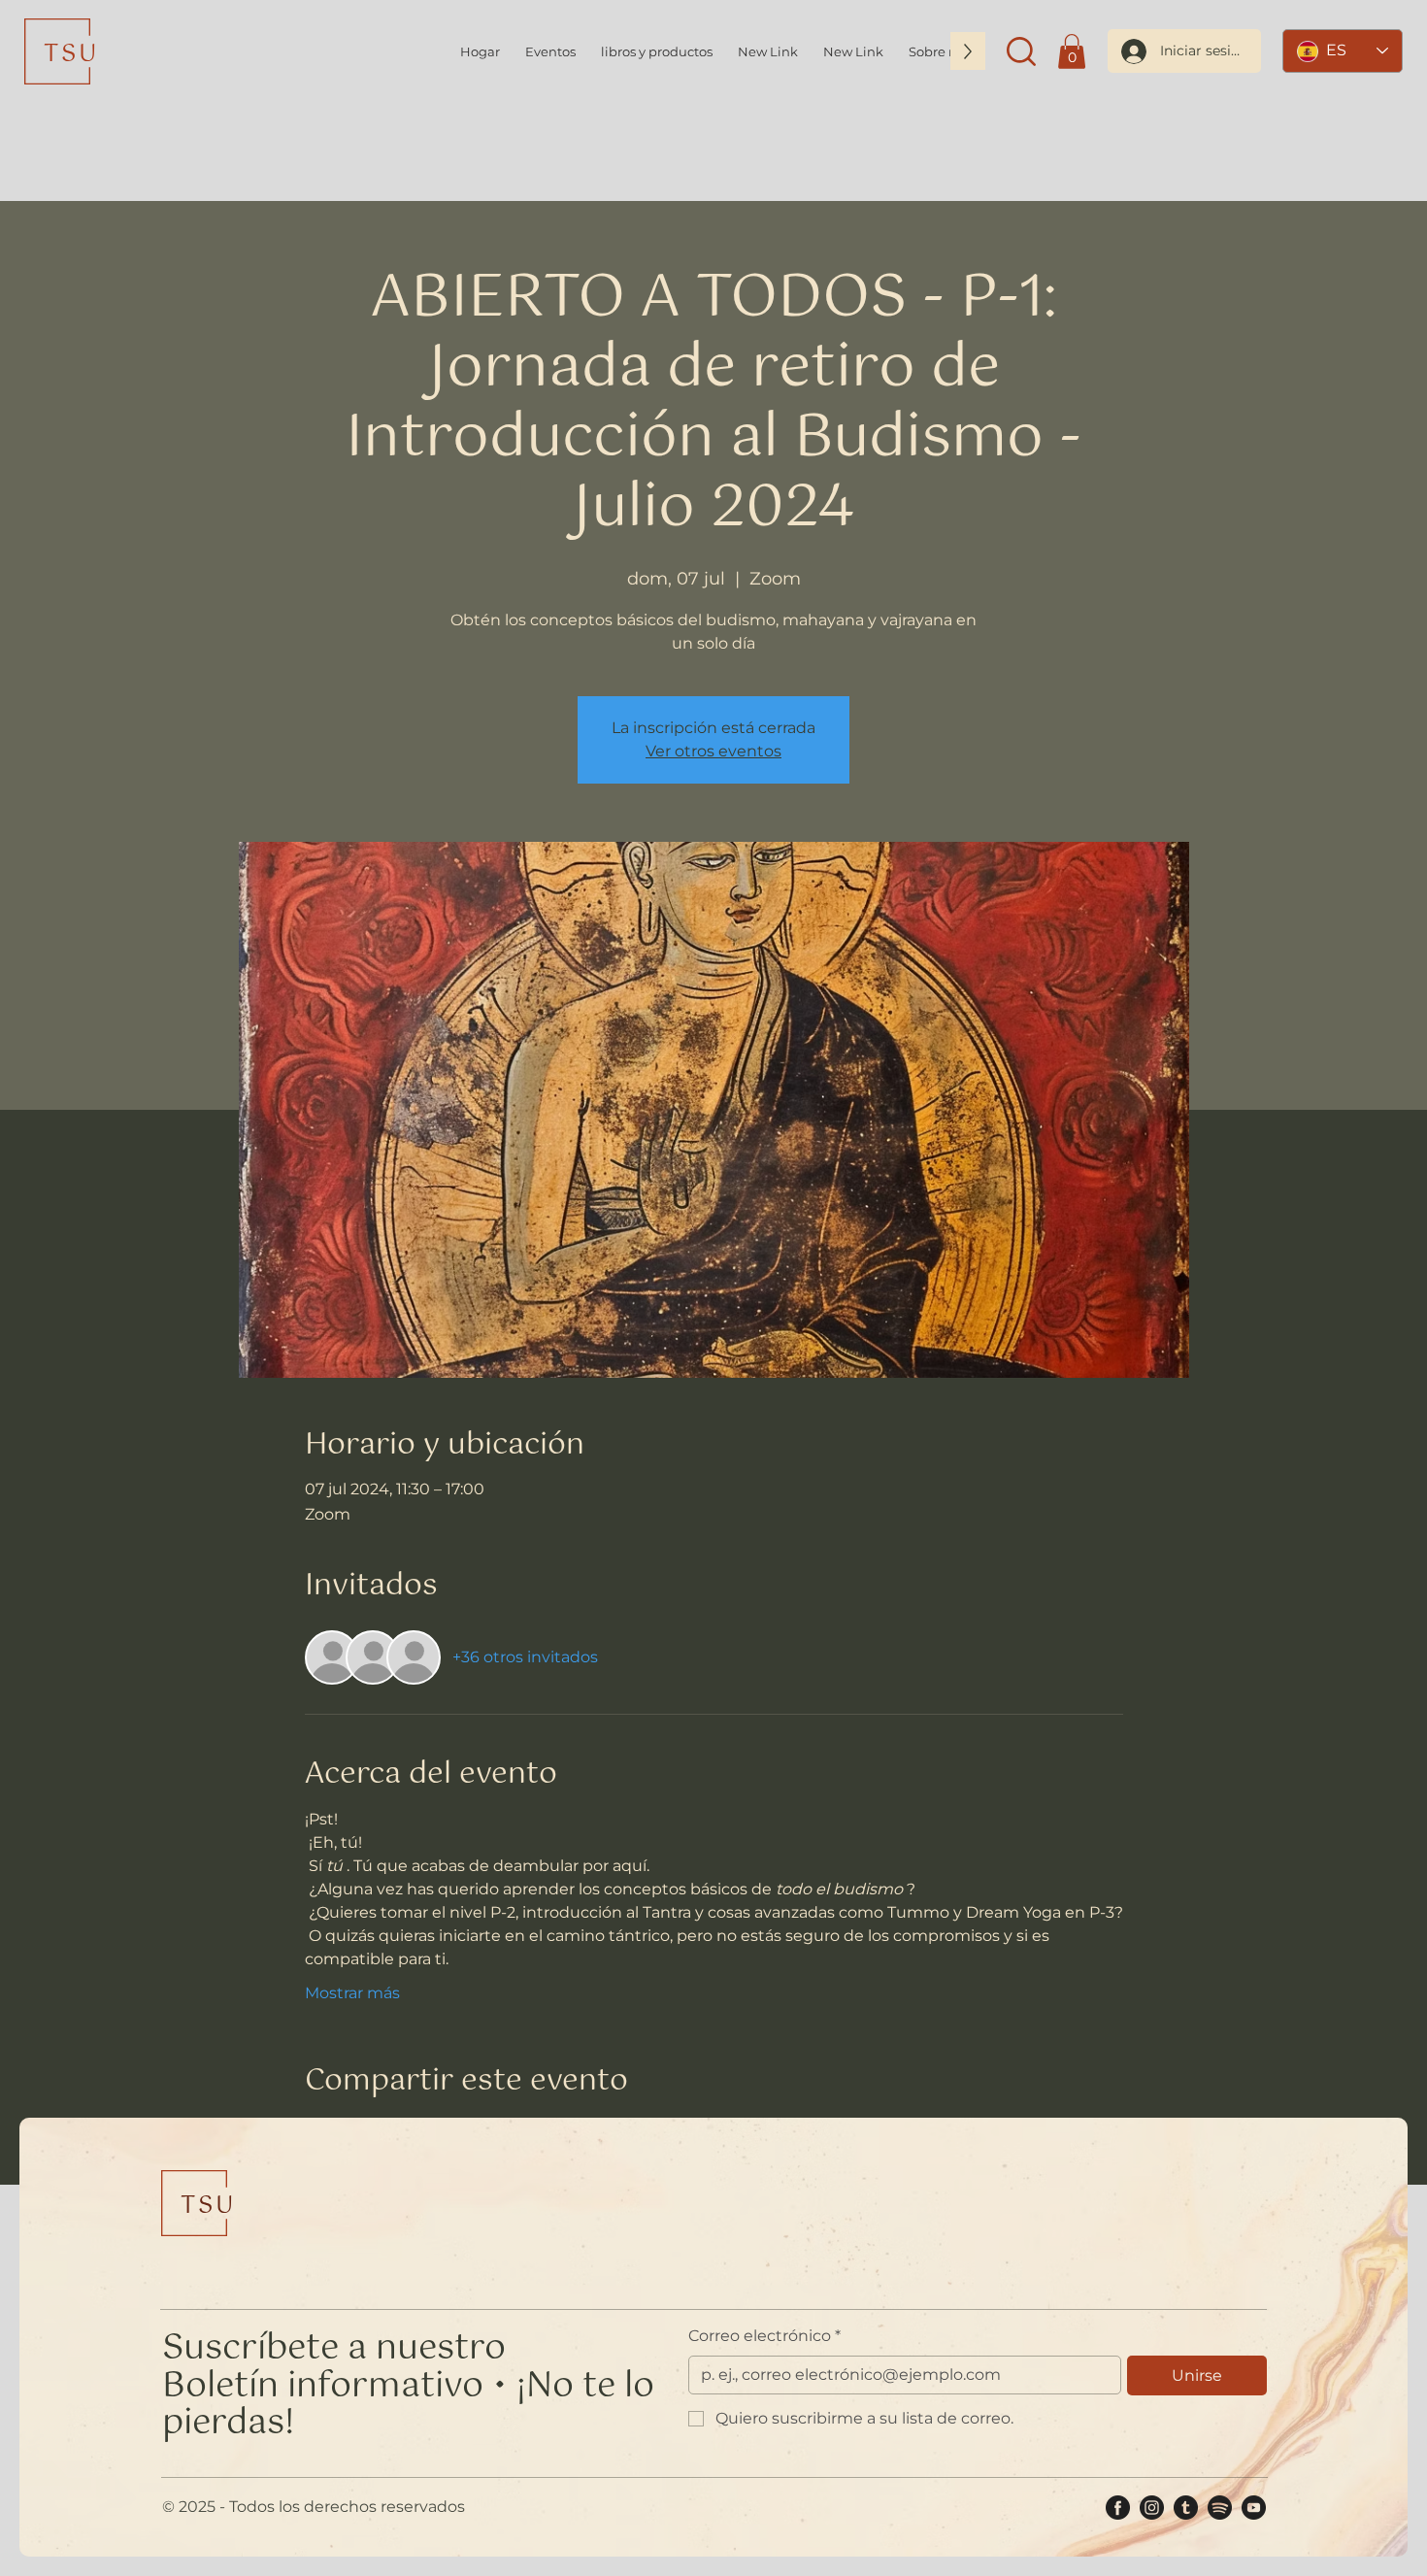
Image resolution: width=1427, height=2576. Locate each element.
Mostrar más (352, 1993)
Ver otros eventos (713, 751)
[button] (1021, 51)
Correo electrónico (764, 2336)
